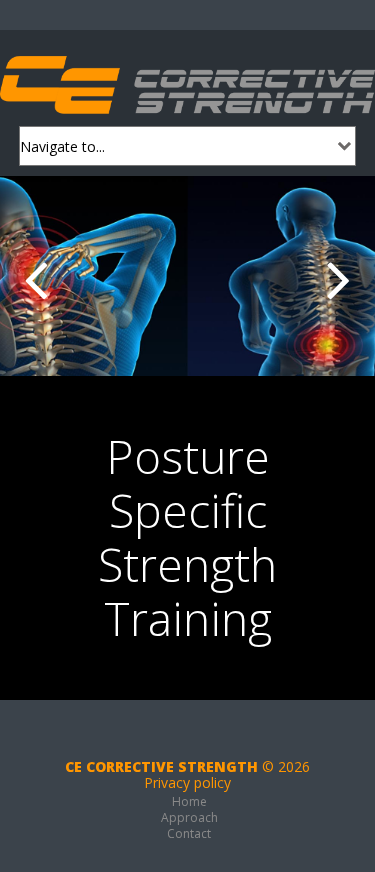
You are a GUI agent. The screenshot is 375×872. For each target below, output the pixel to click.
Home (189, 801)
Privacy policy (187, 782)
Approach (189, 817)
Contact (189, 833)
